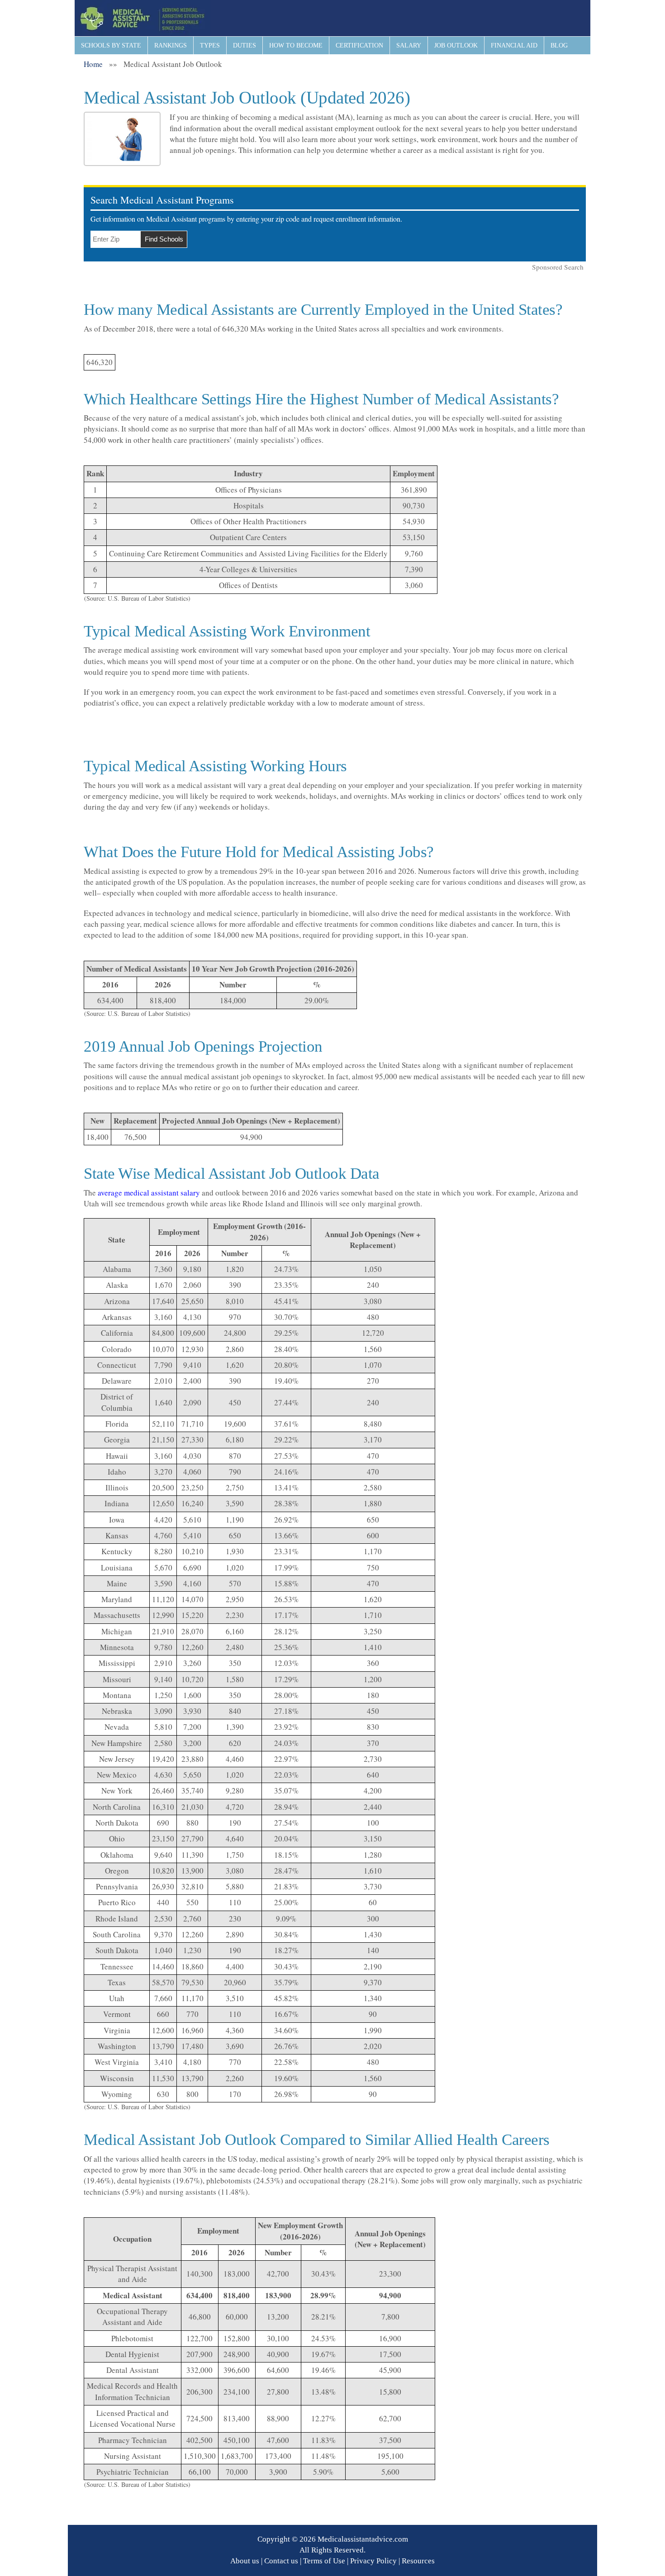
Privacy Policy (373, 2561)
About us (245, 2561)
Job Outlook (456, 45)
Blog (559, 45)
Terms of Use (324, 2561)
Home (93, 64)
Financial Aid (514, 45)
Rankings (171, 45)
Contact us (281, 2561)
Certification (359, 45)
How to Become (296, 45)
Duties (245, 45)
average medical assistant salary (149, 1193)
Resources (418, 2561)
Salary (409, 45)
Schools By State (111, 45)
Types (210, 45)
